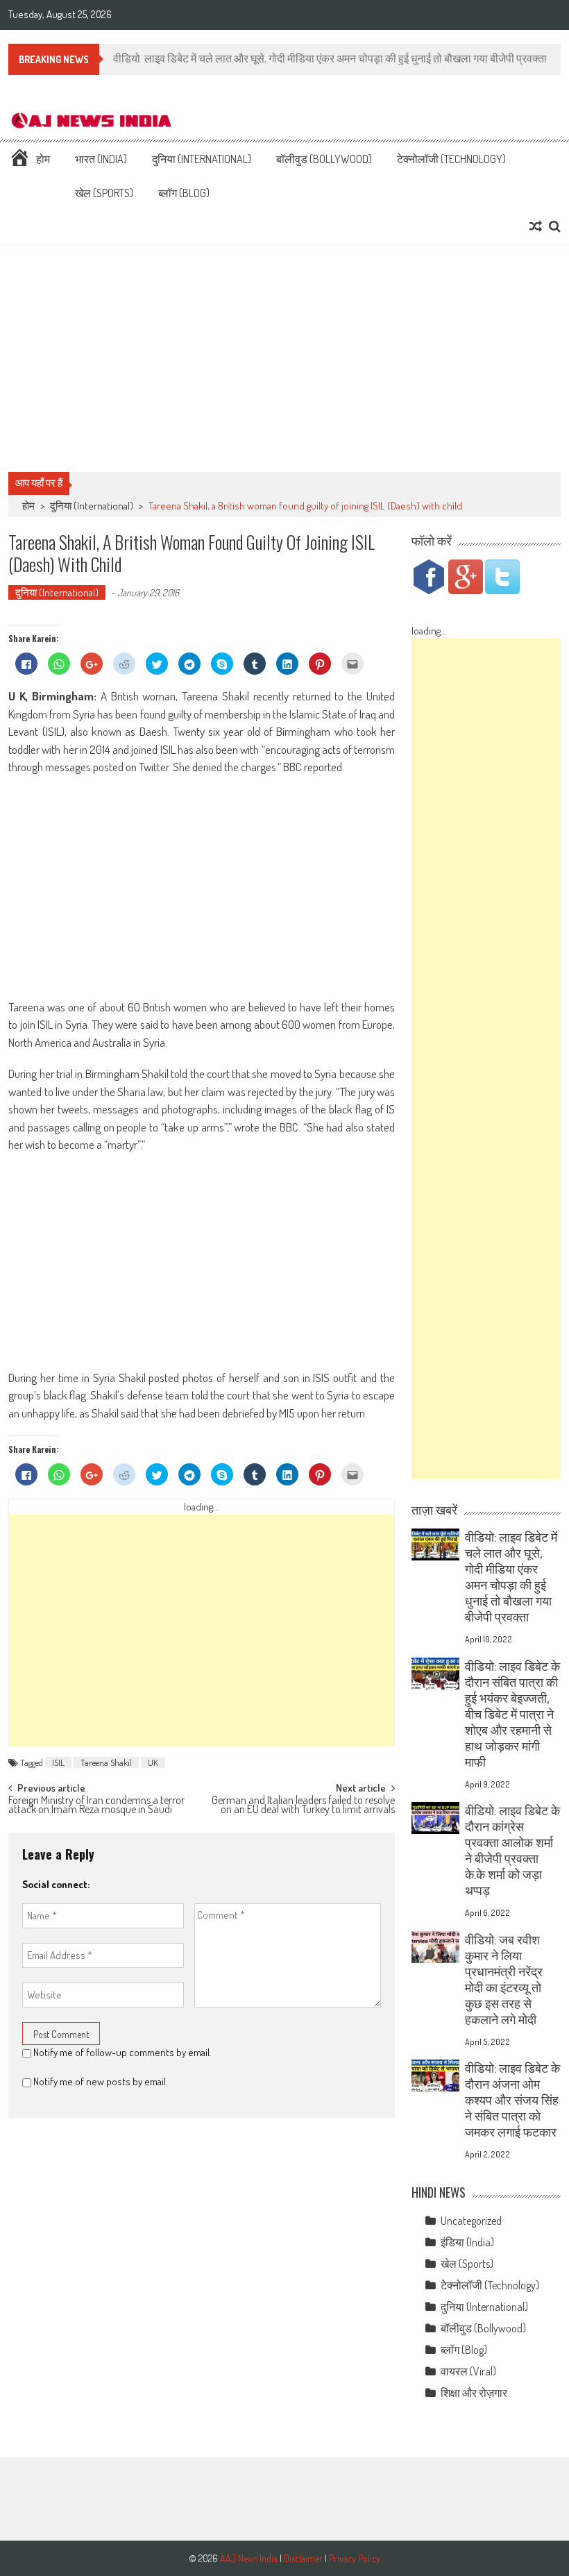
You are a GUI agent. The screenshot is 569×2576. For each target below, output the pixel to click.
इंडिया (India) (467, 2242)
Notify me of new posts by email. (101, 2081)
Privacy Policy (355, 2558)
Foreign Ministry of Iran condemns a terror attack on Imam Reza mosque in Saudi (96, 1806)
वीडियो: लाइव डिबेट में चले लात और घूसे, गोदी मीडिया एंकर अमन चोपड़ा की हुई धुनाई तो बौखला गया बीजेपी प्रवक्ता (511, 1577)
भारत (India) (101, 159)
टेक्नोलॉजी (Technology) (451, 159)
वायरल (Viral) (468, 2371)
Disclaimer (303, 2558)
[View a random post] (536, 226)
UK (153, 1762)
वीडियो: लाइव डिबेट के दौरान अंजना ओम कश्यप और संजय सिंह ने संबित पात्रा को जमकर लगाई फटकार (512, 2100)
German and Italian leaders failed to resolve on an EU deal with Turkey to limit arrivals (303, 1806)
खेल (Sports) (104, 193)
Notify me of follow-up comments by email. (122, 2052)
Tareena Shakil (106, 1762)
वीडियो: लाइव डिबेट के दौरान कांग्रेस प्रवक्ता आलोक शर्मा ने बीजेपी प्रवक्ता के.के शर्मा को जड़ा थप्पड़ (512, 1850)
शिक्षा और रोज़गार (474, 2393)
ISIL (58, 1762)
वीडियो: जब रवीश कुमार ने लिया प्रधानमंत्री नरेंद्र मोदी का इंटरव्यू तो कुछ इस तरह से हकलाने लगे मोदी (504, 1979)
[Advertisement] (284, 357)
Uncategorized (471, 2221)
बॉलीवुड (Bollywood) (324, 159)
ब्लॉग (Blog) (184, 193)
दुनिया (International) (202, 159)
